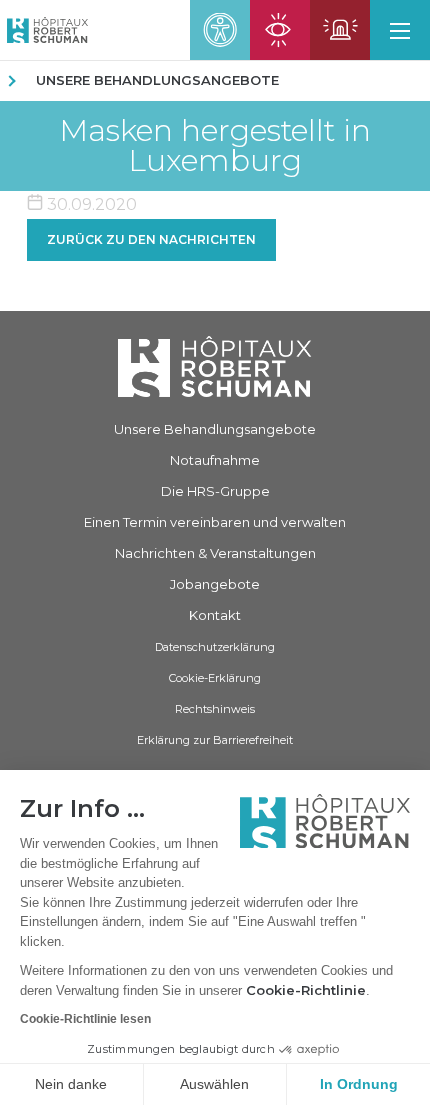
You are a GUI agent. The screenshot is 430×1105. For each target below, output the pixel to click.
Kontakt (215, 615)
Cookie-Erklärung (215, 678)
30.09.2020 (90, 204)
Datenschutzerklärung (215, 647)
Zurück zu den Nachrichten (151, 239)
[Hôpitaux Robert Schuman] (215, 366)
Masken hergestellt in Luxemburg (215, 146)
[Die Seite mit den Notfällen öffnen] (340, 30)
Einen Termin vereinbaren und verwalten (215, 522)
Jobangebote (215, 584)
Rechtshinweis (215, 709)
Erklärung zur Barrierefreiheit (215, 740)
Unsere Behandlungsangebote (157, 80)
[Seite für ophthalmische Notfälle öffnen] (280, 30)
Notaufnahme (215, 460)
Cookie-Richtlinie (306, 990)
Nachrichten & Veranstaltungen (215, 553)
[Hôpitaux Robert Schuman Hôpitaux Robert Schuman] (44, 30)
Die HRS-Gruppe (215, 491)
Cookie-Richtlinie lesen (85, 1019)
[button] (400, 30)
